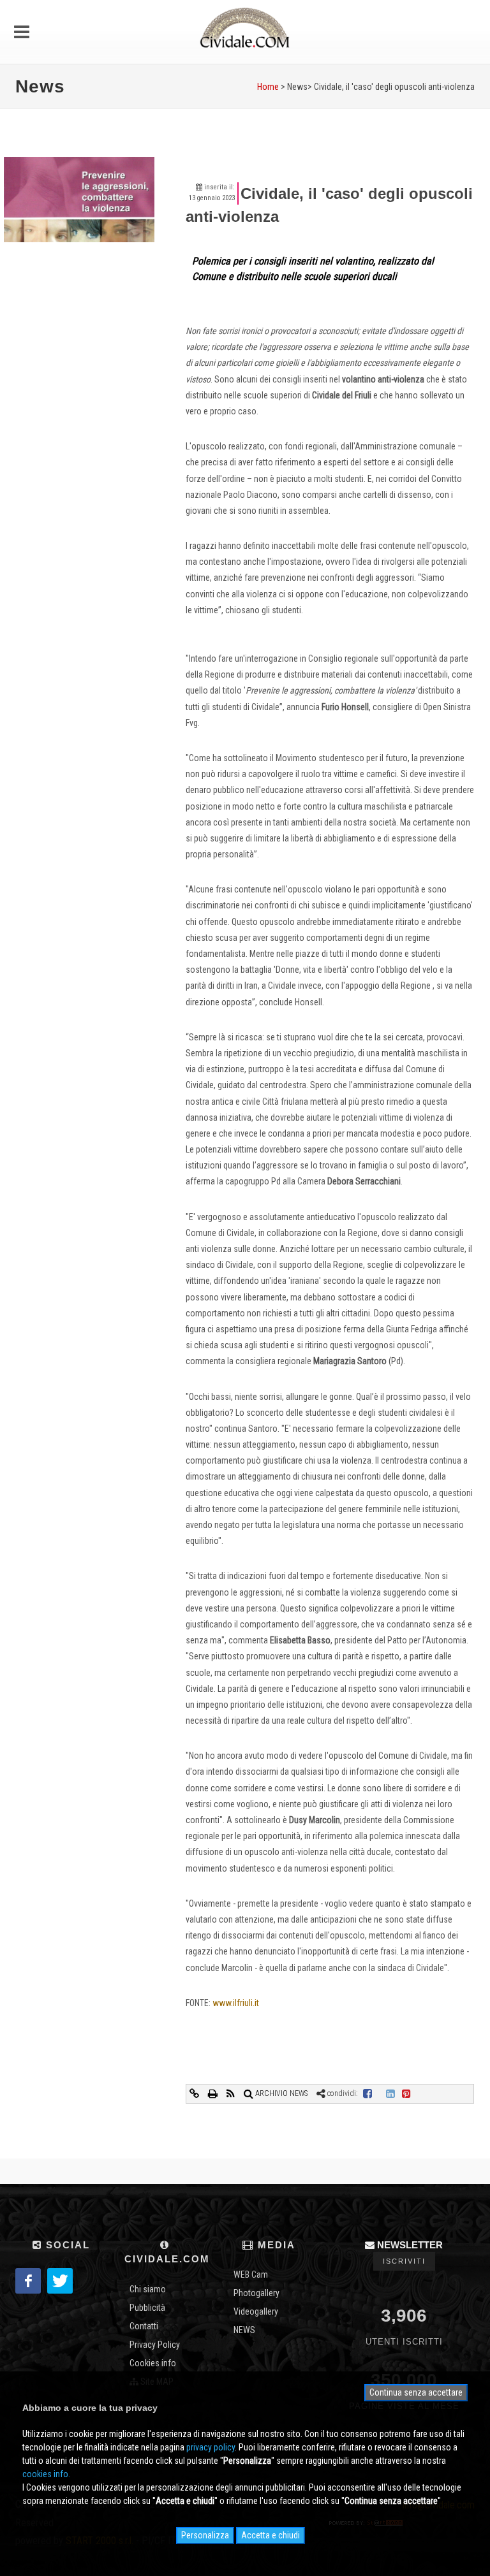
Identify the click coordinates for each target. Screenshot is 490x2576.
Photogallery (256, 2293)
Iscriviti (404, 2261)
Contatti (144, 2326)
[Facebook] (367, 2093)
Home (268, 87)
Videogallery (256, 2311)
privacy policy (211, 2447)
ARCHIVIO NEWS (280, 2093)
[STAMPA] (214, 2093)
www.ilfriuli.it (236, 2003)
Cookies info (153, 2363)
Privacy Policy (155, 2345)
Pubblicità (147, 2308)
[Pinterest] (406, 2093)
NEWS (244, 2330)
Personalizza (205, 2535)
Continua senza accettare (416, 2392)
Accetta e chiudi (271, 2535)
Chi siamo (148, 2289)
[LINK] (195, 2093)
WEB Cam (251, 2274)
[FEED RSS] (232, 2093)
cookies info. (46, 2474)
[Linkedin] (390, 2093)
